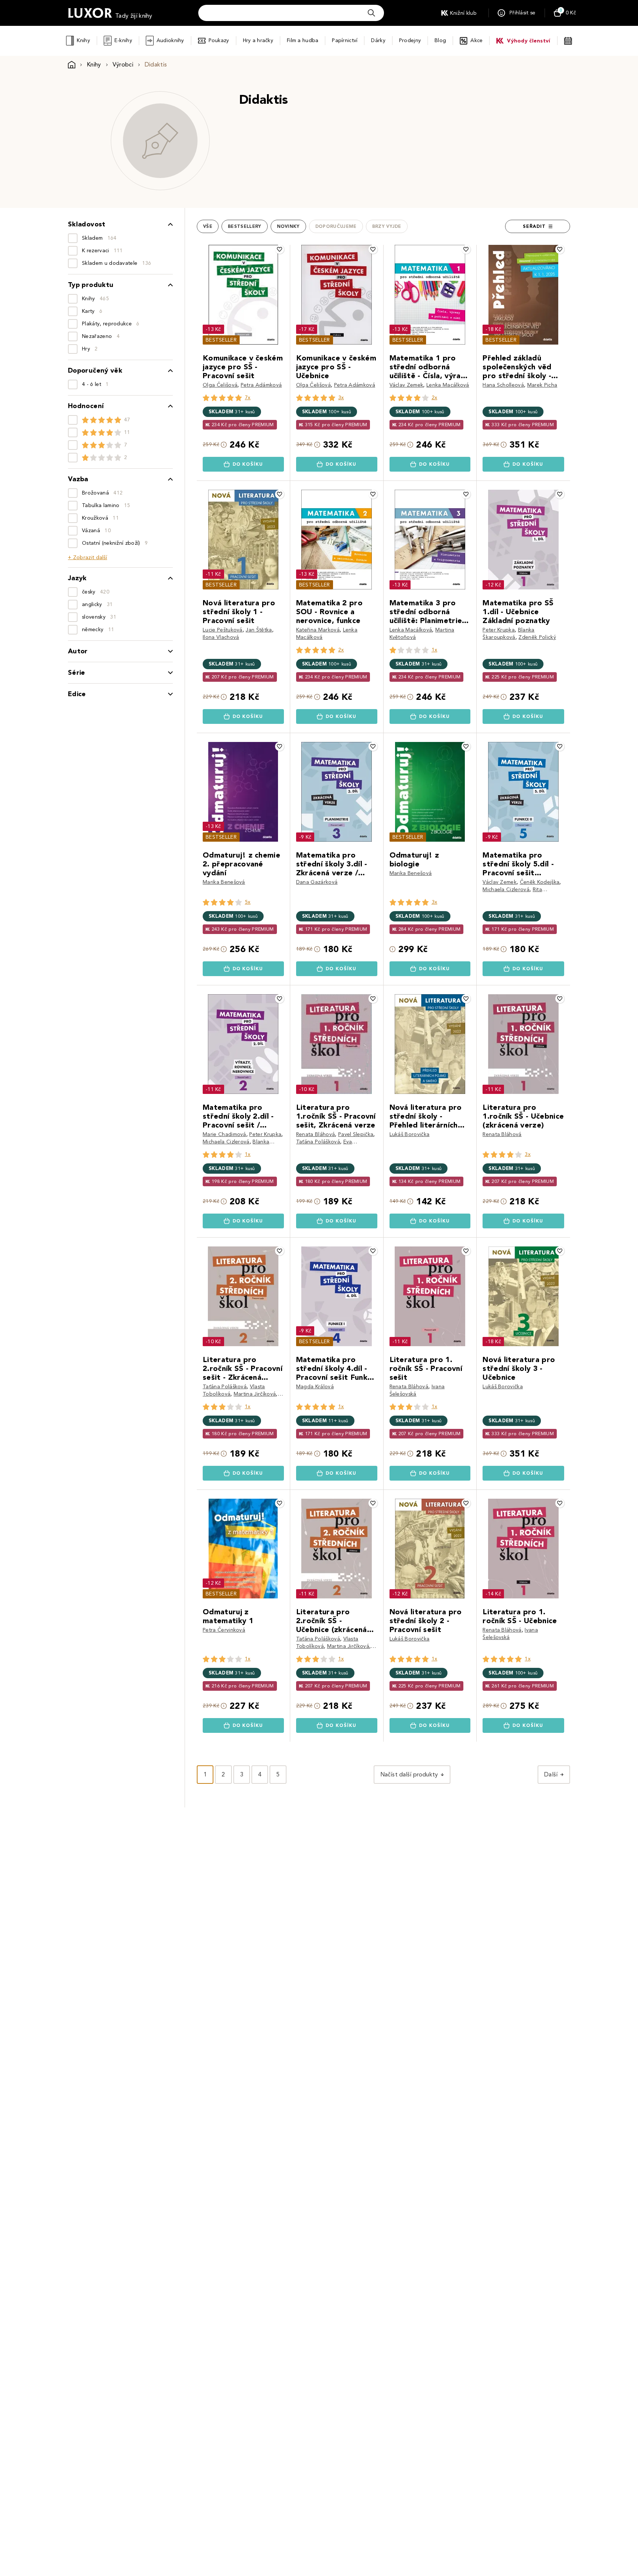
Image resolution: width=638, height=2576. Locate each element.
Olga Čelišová (220, 385)
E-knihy (123, 40)
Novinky (288, 226)
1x (435, 650)
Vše (208, 226)
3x (341, 398)
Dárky (378, 40)
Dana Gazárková (317, 882)
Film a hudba (303, 40)
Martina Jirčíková (255, 1394)
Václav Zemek (407, 385)
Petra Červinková (224, 1630)
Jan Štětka (259, 630)
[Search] (371, 13)
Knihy (83, 40)
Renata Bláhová (315, 1134)
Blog (440, 40)
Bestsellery (245, 226)
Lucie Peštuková (223, 630)
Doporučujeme (336, 226)
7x (248, 398)
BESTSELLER (221, 340)
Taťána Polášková (318, 1142)
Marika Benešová (224, 882)
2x (435, 398)
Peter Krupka (499, 630)
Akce (476, 40)
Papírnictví (345, 40)
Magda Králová (315, 1387)
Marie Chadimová (224, 1134)
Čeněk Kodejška (540, 882)
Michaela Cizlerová (506, 890)
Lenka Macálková (448, 385)
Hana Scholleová (503, 385)
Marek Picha (542, 385)
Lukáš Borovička (410, 1134)
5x (248, 902)
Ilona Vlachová (221, 637)
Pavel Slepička (356, 1134)
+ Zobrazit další (88, 557)
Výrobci (123, 64)
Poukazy (219, 40)
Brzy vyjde (387, 226)
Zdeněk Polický (537, 637)
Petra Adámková (261, 385)
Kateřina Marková (318, 630)
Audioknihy (170, 40)
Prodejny (410, 40)
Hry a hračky (258, 40)
